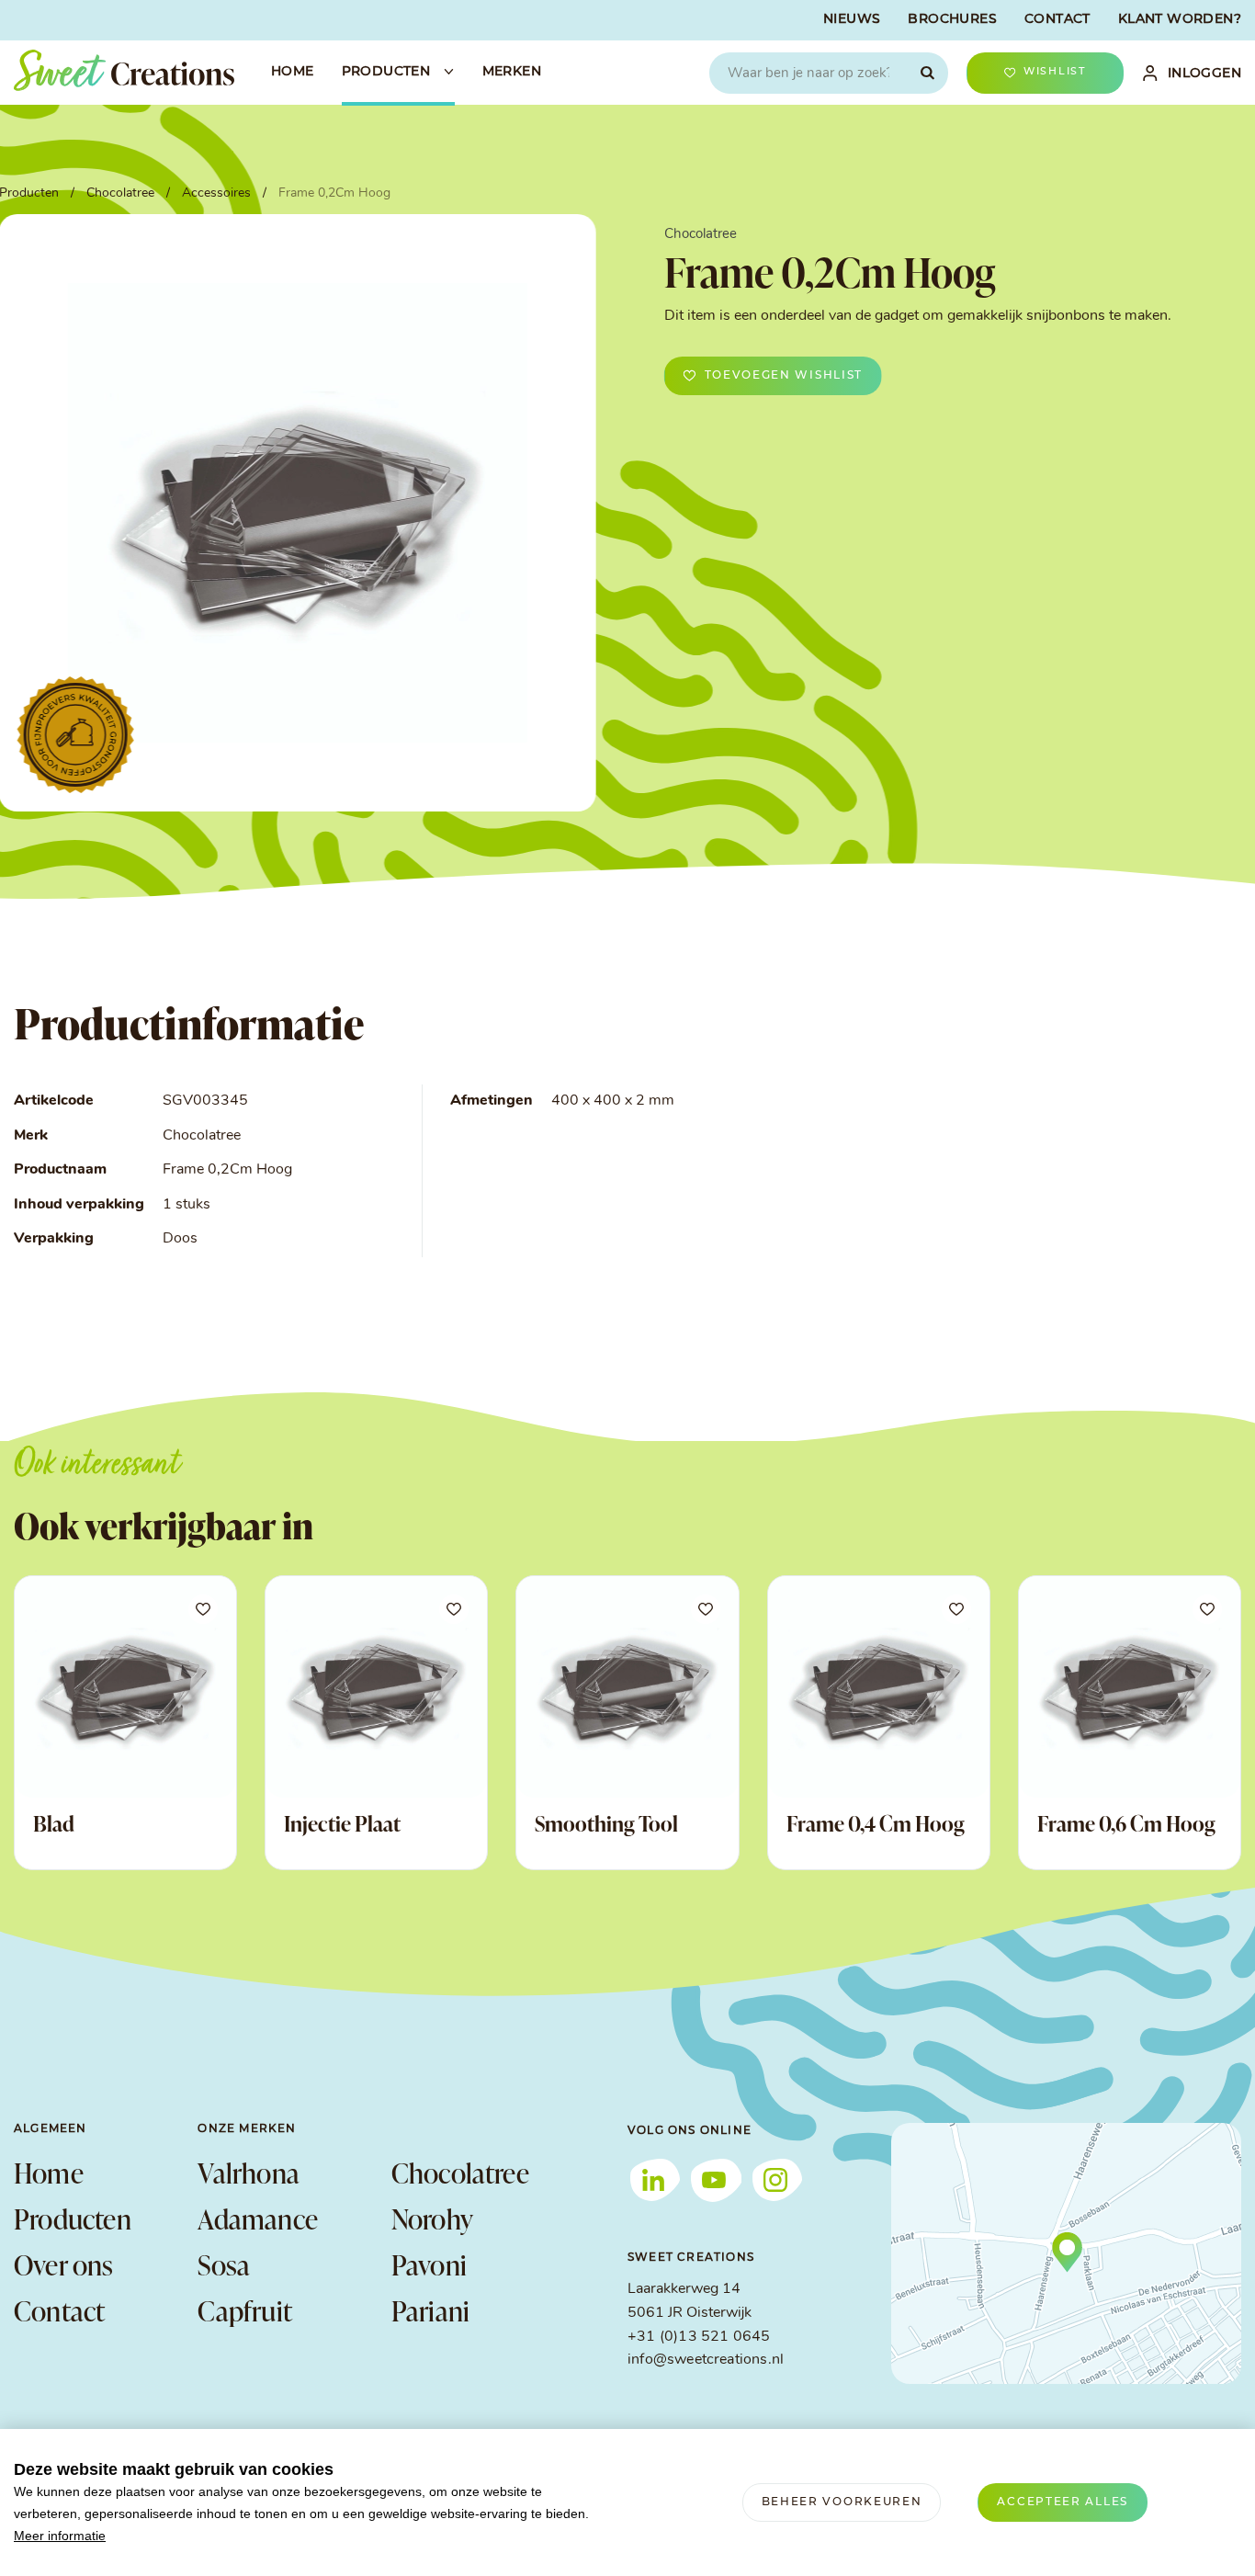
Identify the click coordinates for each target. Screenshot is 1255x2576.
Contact (59, 2310)
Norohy (432, 2219)
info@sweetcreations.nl (706, 2360)
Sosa (224, 2264)
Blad (54, 1823)
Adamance (258, 2219)
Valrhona (249, 2173)
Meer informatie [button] (60, 2536)
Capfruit (245, 2310)
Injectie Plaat (342, 1823)
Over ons (64, 2264)
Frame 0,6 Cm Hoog (1126, 1823)
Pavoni (429, 2264)
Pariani (430, 2310)
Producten (73, 2219)
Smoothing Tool (606, 1823)
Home (49, 2173)
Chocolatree (460, 2173)
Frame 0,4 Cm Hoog (876, 1823)
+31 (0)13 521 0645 (699, 2337)
